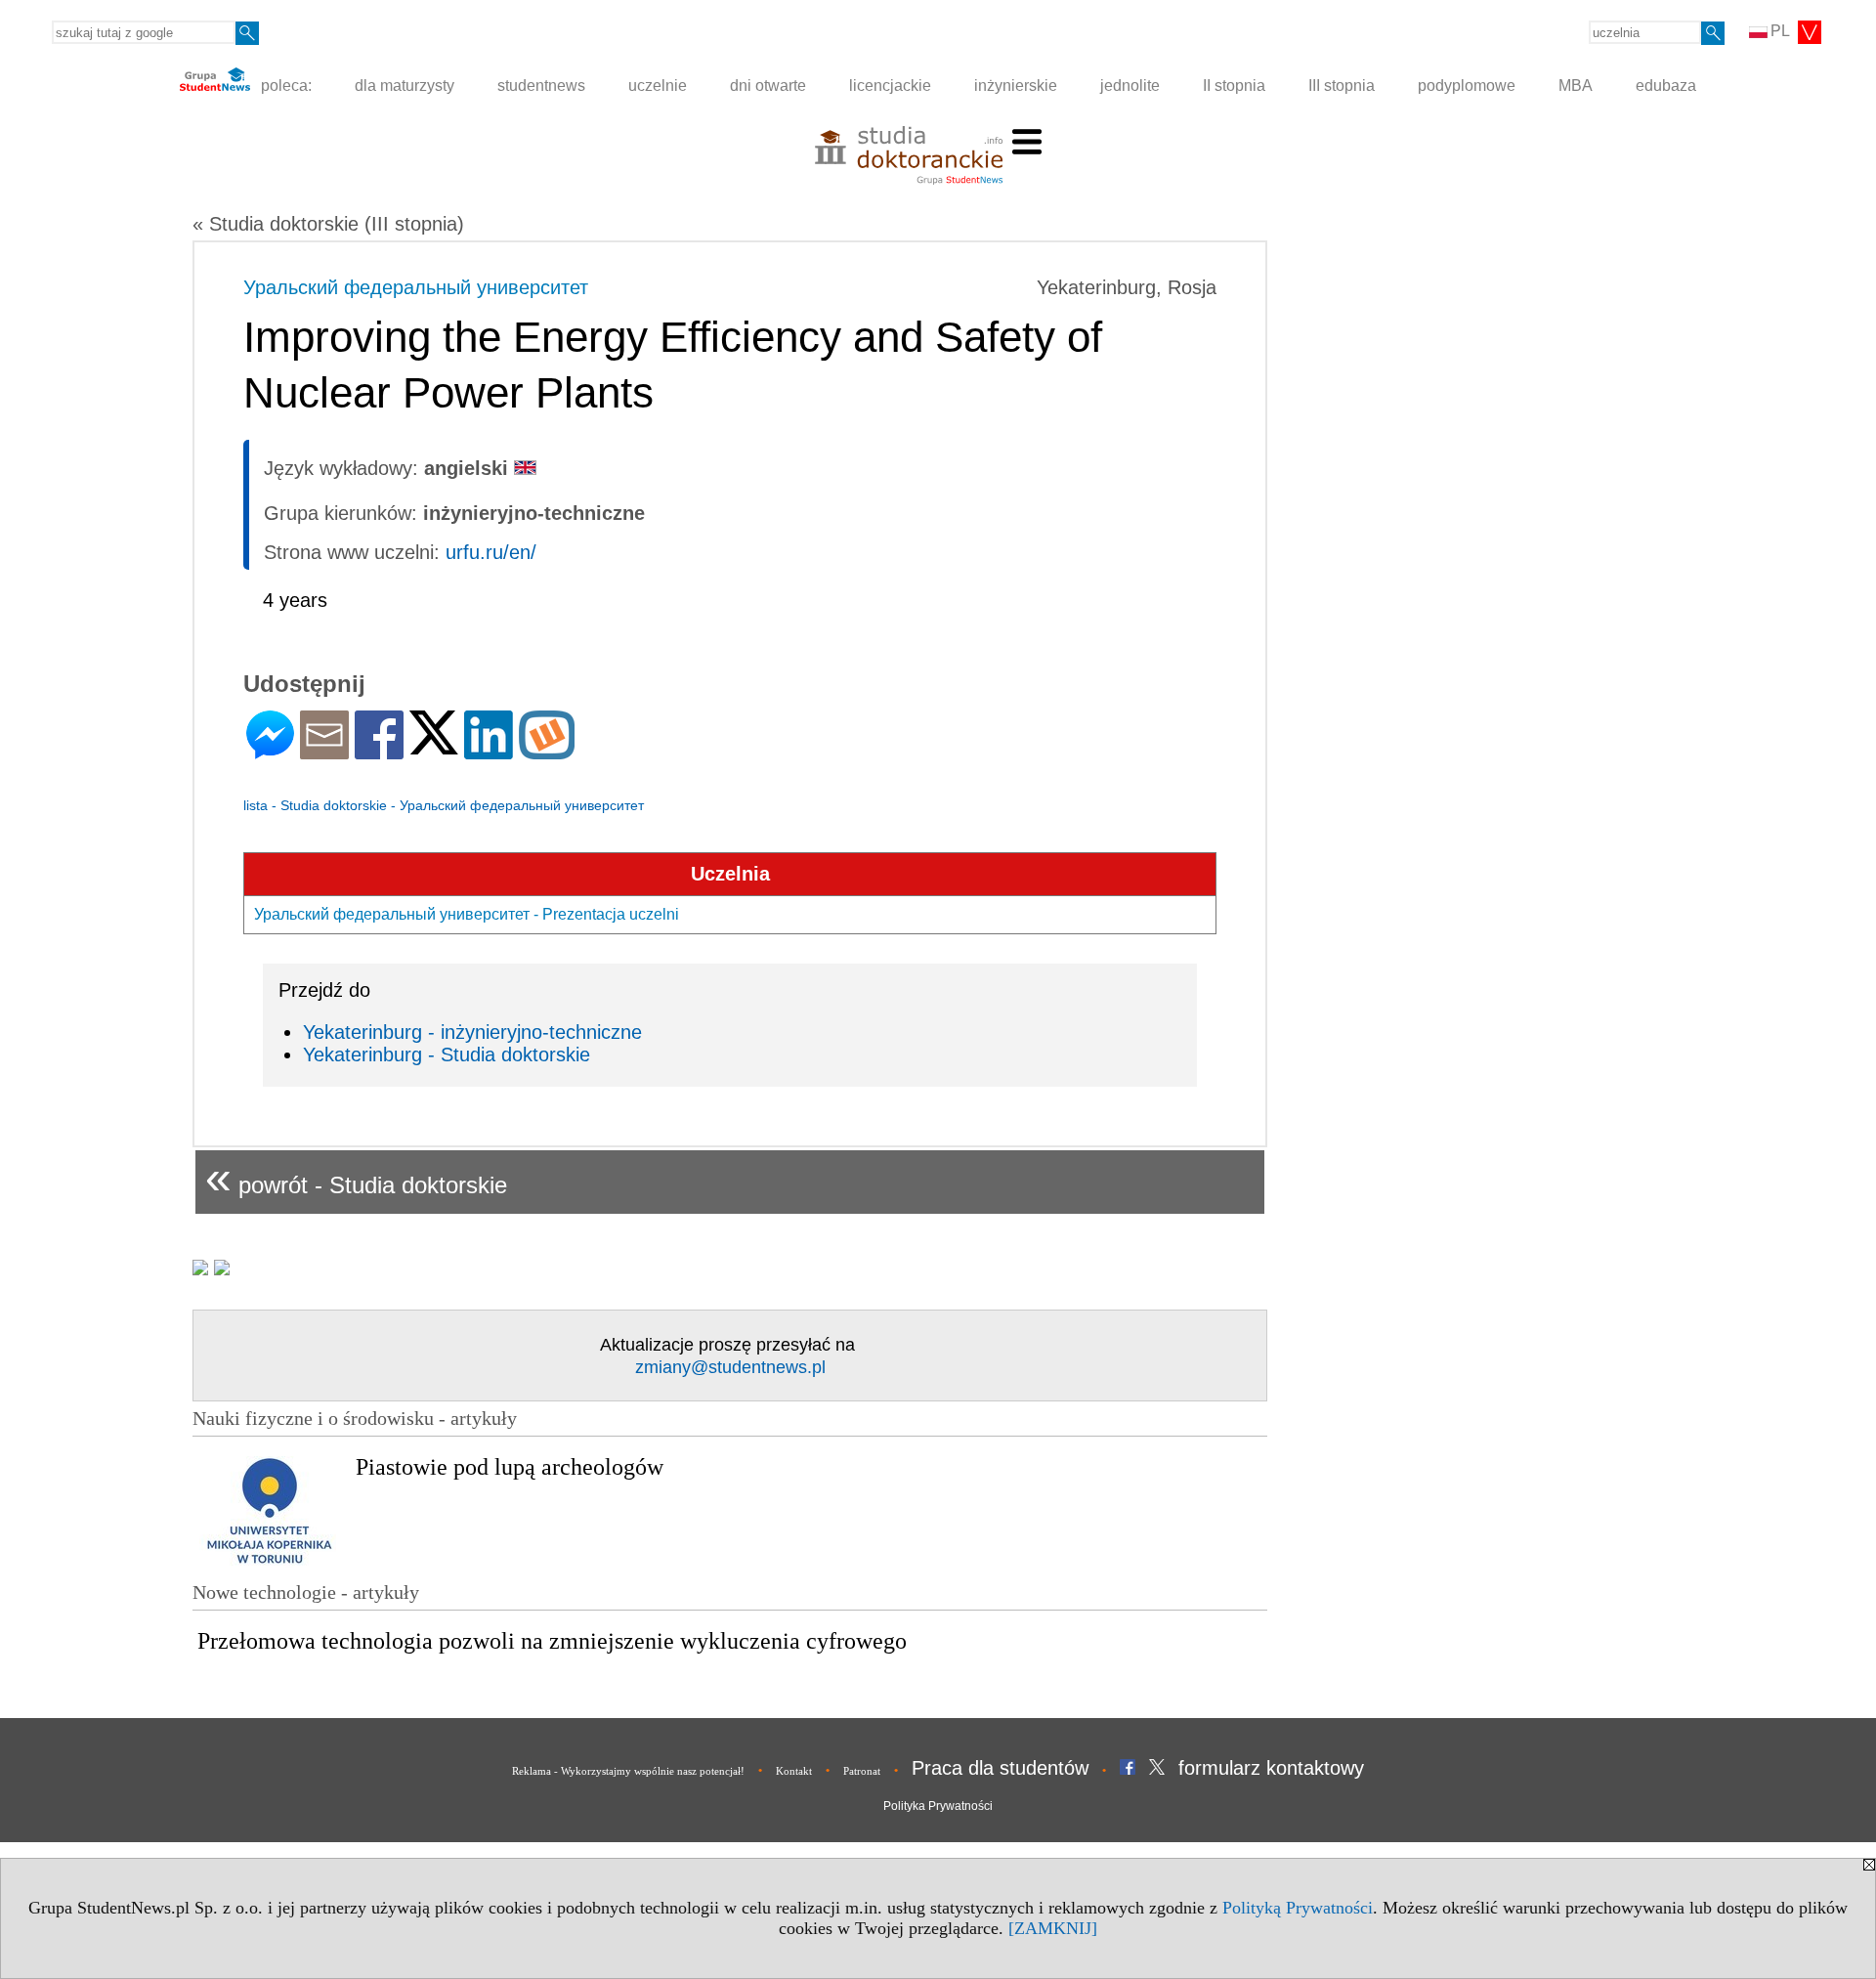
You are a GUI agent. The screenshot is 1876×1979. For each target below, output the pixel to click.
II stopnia (1234, 86)
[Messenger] (270, 751)
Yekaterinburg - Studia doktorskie (447, 1054)
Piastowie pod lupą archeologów (510, 1467)
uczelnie (658, 86)
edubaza (1666, 86)
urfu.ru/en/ (491, 552)
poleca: (284, 86)
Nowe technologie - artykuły (306, 1592)
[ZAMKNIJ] (1053, 1928)
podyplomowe (1467, 86)
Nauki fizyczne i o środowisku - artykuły (355, 1418)
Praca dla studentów (1000, 1768)
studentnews (541, 86)
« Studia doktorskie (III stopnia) (328, 224)
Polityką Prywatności (1298, 1908)
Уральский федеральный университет (416, 287)
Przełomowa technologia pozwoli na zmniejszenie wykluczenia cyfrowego (552, 1641)
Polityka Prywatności (938, 1806)
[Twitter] (434, 746)
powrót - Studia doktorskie (356, 1177)
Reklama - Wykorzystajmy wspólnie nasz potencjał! (628, 1771)
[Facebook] (379, 751)
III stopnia (1342, 86)
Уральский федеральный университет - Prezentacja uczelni (467, 914)
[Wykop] (547, 751)
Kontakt (794, 1771)
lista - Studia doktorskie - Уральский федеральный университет (444, 805)
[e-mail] (324, 751)
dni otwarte (768, 86)
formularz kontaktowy (1271, 1768)
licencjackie (890, 86)
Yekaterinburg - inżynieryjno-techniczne (472, 1032)
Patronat (862, 1771)
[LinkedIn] (489, 751)
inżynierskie (1016, 86)
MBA (1576, 86)
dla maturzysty (405, 86)
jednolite (1130, 86)
